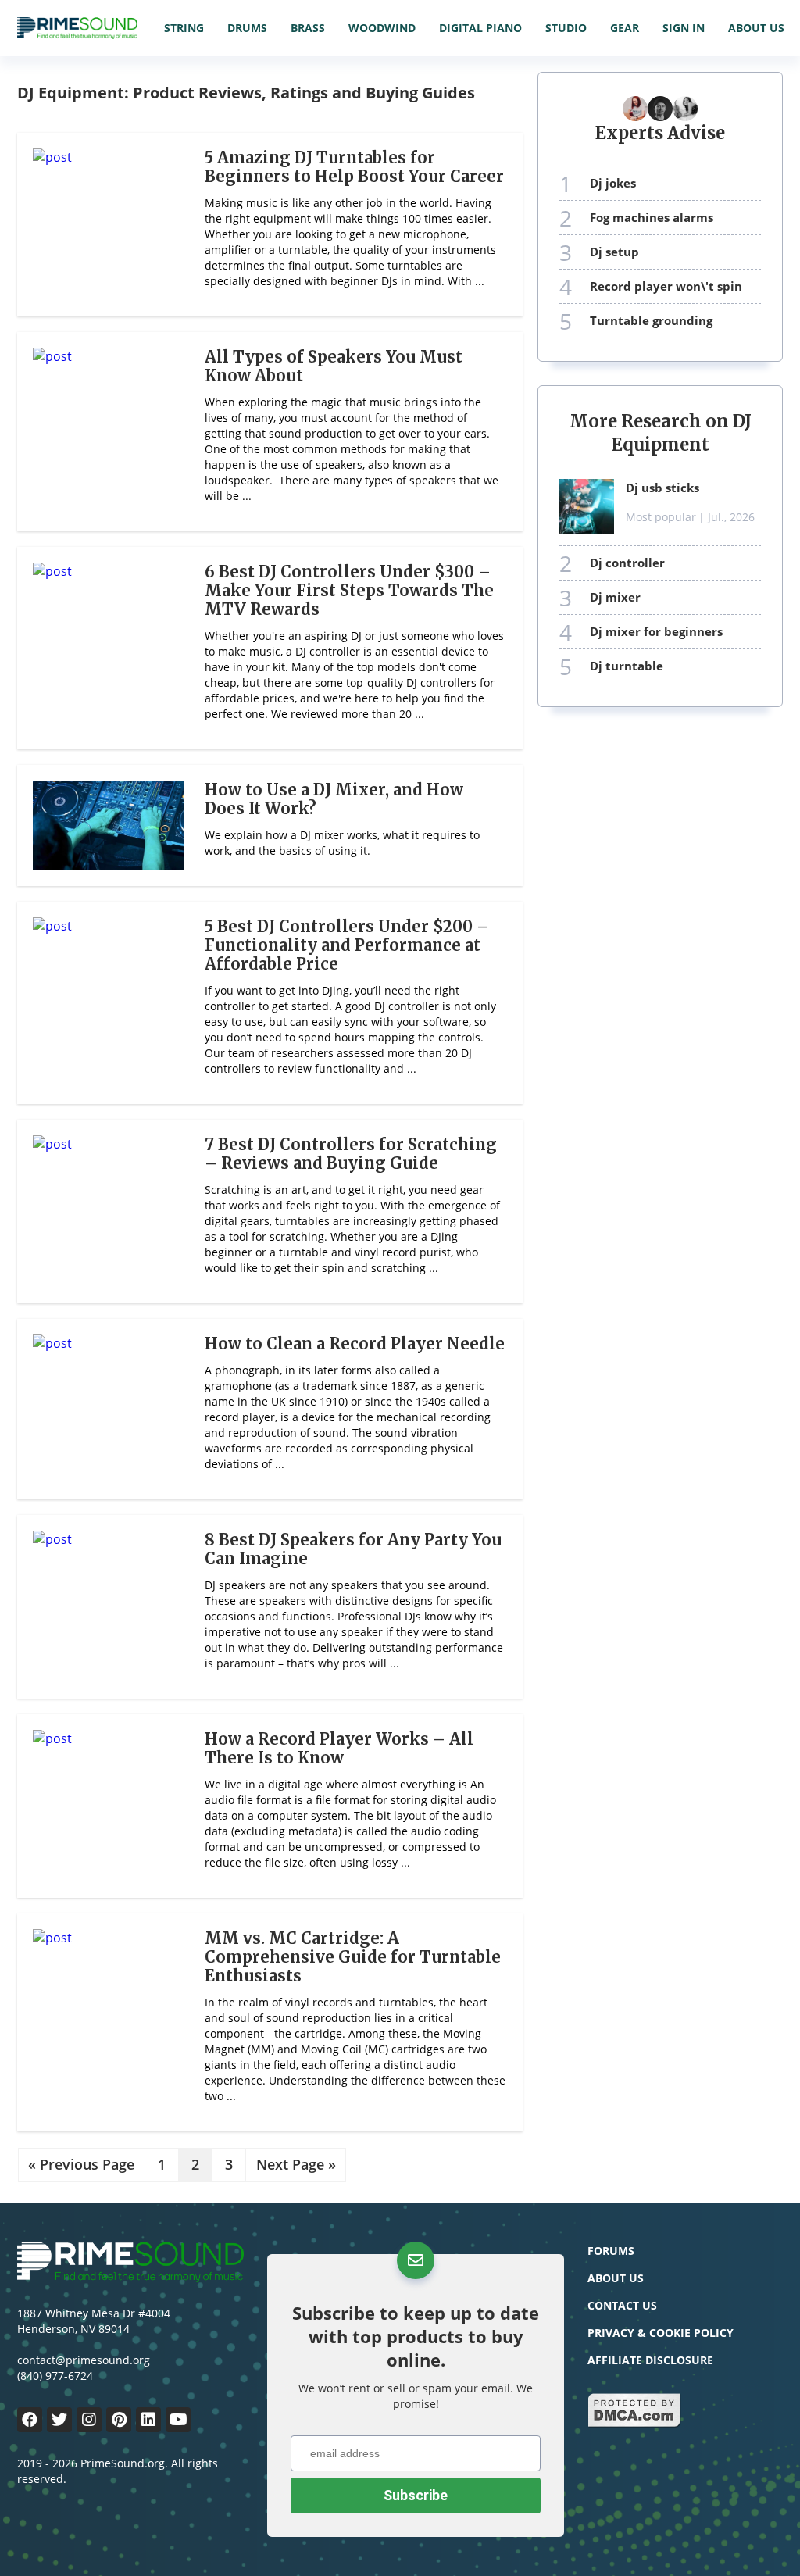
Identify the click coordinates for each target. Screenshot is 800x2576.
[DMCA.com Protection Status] (634, 2424)
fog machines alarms (652, 217)
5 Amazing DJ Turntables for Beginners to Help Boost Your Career (354, 167)
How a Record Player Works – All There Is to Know (339, 1748)
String (184, 28)
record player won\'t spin (666, 286)
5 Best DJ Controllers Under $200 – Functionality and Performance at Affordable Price (347, 945)
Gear (625, 28)
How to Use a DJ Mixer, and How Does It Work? (334, 799)
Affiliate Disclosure (650, 2360)
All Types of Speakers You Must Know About (334, 366)
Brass (308, 28)
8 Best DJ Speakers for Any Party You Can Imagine (353, 1549)
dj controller (627, 563)
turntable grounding (651, 320)
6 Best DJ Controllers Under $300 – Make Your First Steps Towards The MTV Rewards (349, 590)
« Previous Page (81, 2165)
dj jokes (613, 183)
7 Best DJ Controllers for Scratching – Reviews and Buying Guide (351, 1154)
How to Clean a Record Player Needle (355, 1343)
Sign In (684, 28)
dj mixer (615, 597)
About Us (756, 28)
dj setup (614, 252)
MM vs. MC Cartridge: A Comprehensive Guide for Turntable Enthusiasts (353, 1957)
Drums (247, 28)
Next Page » (296, 2165)
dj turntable (627, 666)
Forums (611, 2251)
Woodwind (382, 28)
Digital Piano (480, 28)
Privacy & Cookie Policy (661, 2333)
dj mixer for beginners (656, 631)
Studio (566, 28)
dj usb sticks (662, 488)
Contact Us (622, 2305)
